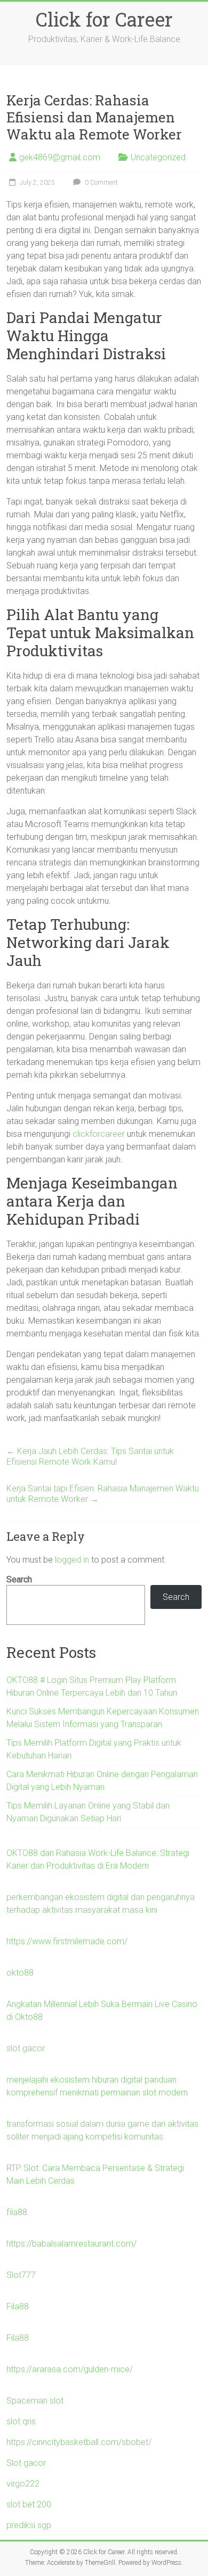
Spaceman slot (35, 2401)
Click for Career (104, 19)
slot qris (21, 2421)
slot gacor (26, 2048)
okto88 (20, 1973)
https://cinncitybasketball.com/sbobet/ (79, 2442)
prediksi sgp (29, 2525)
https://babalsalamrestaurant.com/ (71, 2244)
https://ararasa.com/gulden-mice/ (70, 2369)
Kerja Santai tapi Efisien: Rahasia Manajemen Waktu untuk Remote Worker (103, 1494)
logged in (72, 1560)
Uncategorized (158, 157)
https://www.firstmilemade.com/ (67, 1941)
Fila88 (18, 2306)
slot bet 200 (29, 2504)
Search (19, 1579)
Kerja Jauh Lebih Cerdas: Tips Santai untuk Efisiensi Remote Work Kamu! (90, 1456)
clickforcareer (99, 1134)
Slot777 (21, 2275)
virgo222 (23, 2484)
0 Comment (101, 183)
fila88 (17, 2212)
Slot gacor (26, 2463)
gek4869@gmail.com (60, 157)
